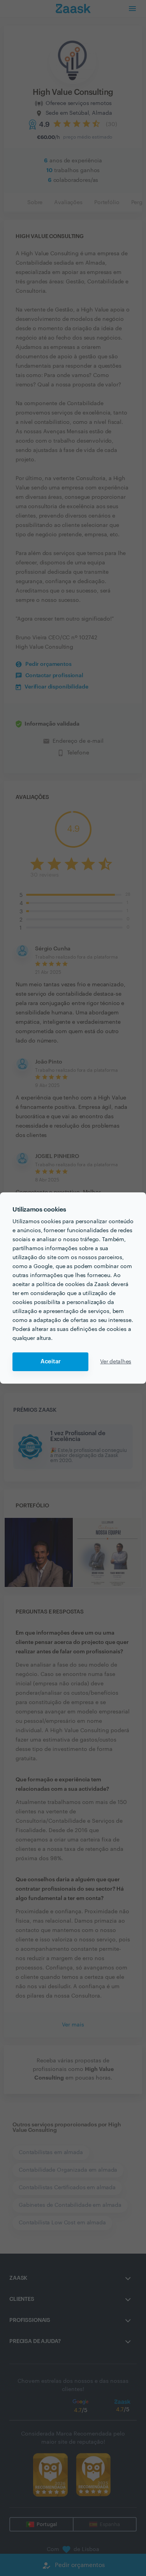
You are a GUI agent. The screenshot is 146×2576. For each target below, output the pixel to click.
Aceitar (51, 1362)
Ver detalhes (116, 1362)
